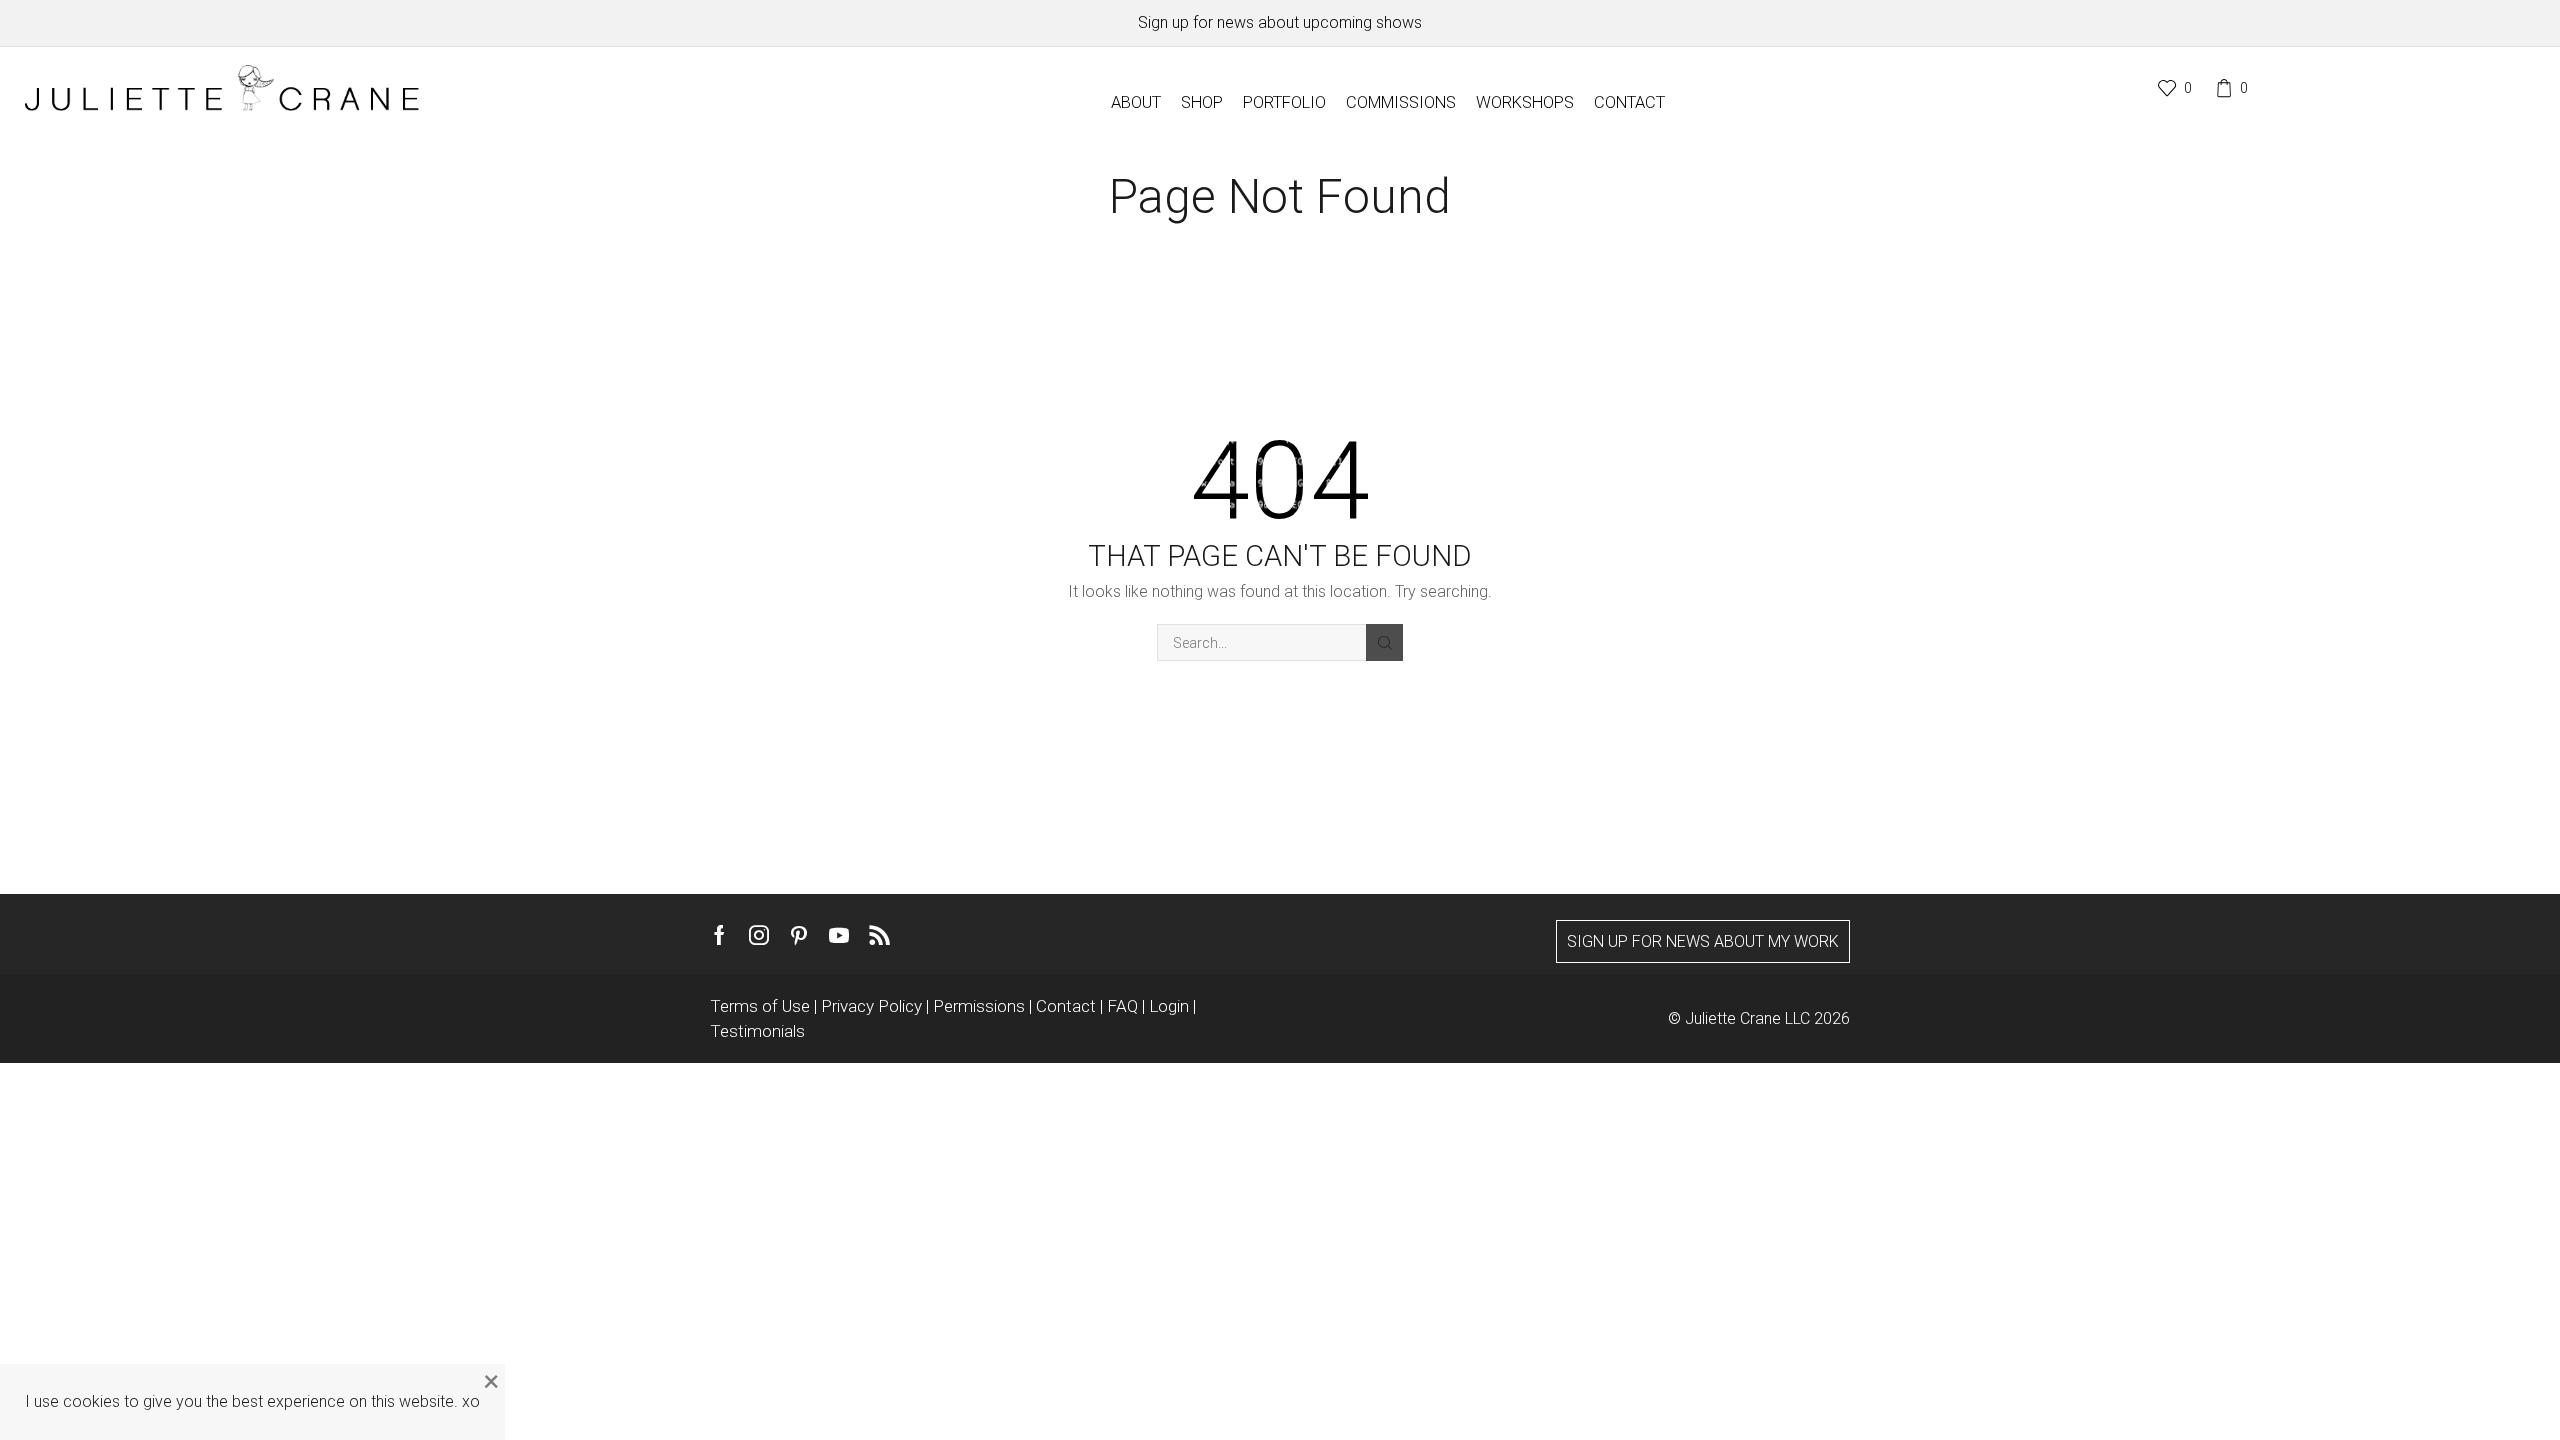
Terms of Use (762, 1006)
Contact (1629, 102)
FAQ (1124, 1006)
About (1136, 102)
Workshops (1525, 102)
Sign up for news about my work (1703, 941)
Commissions (1401, 102)
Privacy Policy (873, 1006)
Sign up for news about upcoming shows (1280, 22)
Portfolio (1284, 102)
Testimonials (757, 1031)
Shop (1202, 102)
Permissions (981, 1006)
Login (1171, 1006)
